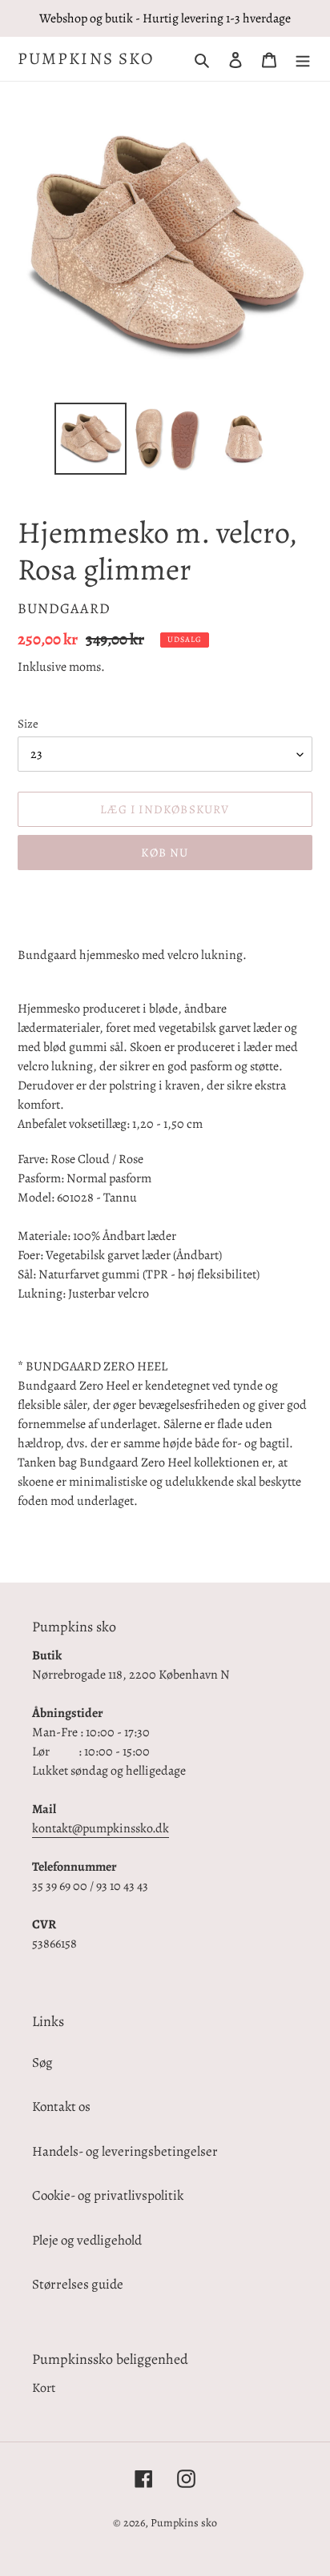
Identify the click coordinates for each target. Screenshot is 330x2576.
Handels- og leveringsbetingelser (125, 2151)
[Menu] (303, 59)
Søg (42, 2062)
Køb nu (165, 853)
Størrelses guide (78, 2284)
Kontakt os (61, 2107)
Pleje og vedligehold (87, 2240)
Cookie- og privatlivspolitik (108, 2195)
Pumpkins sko (86, 59)
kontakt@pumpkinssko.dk (101, 1828)
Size (28, 724)
